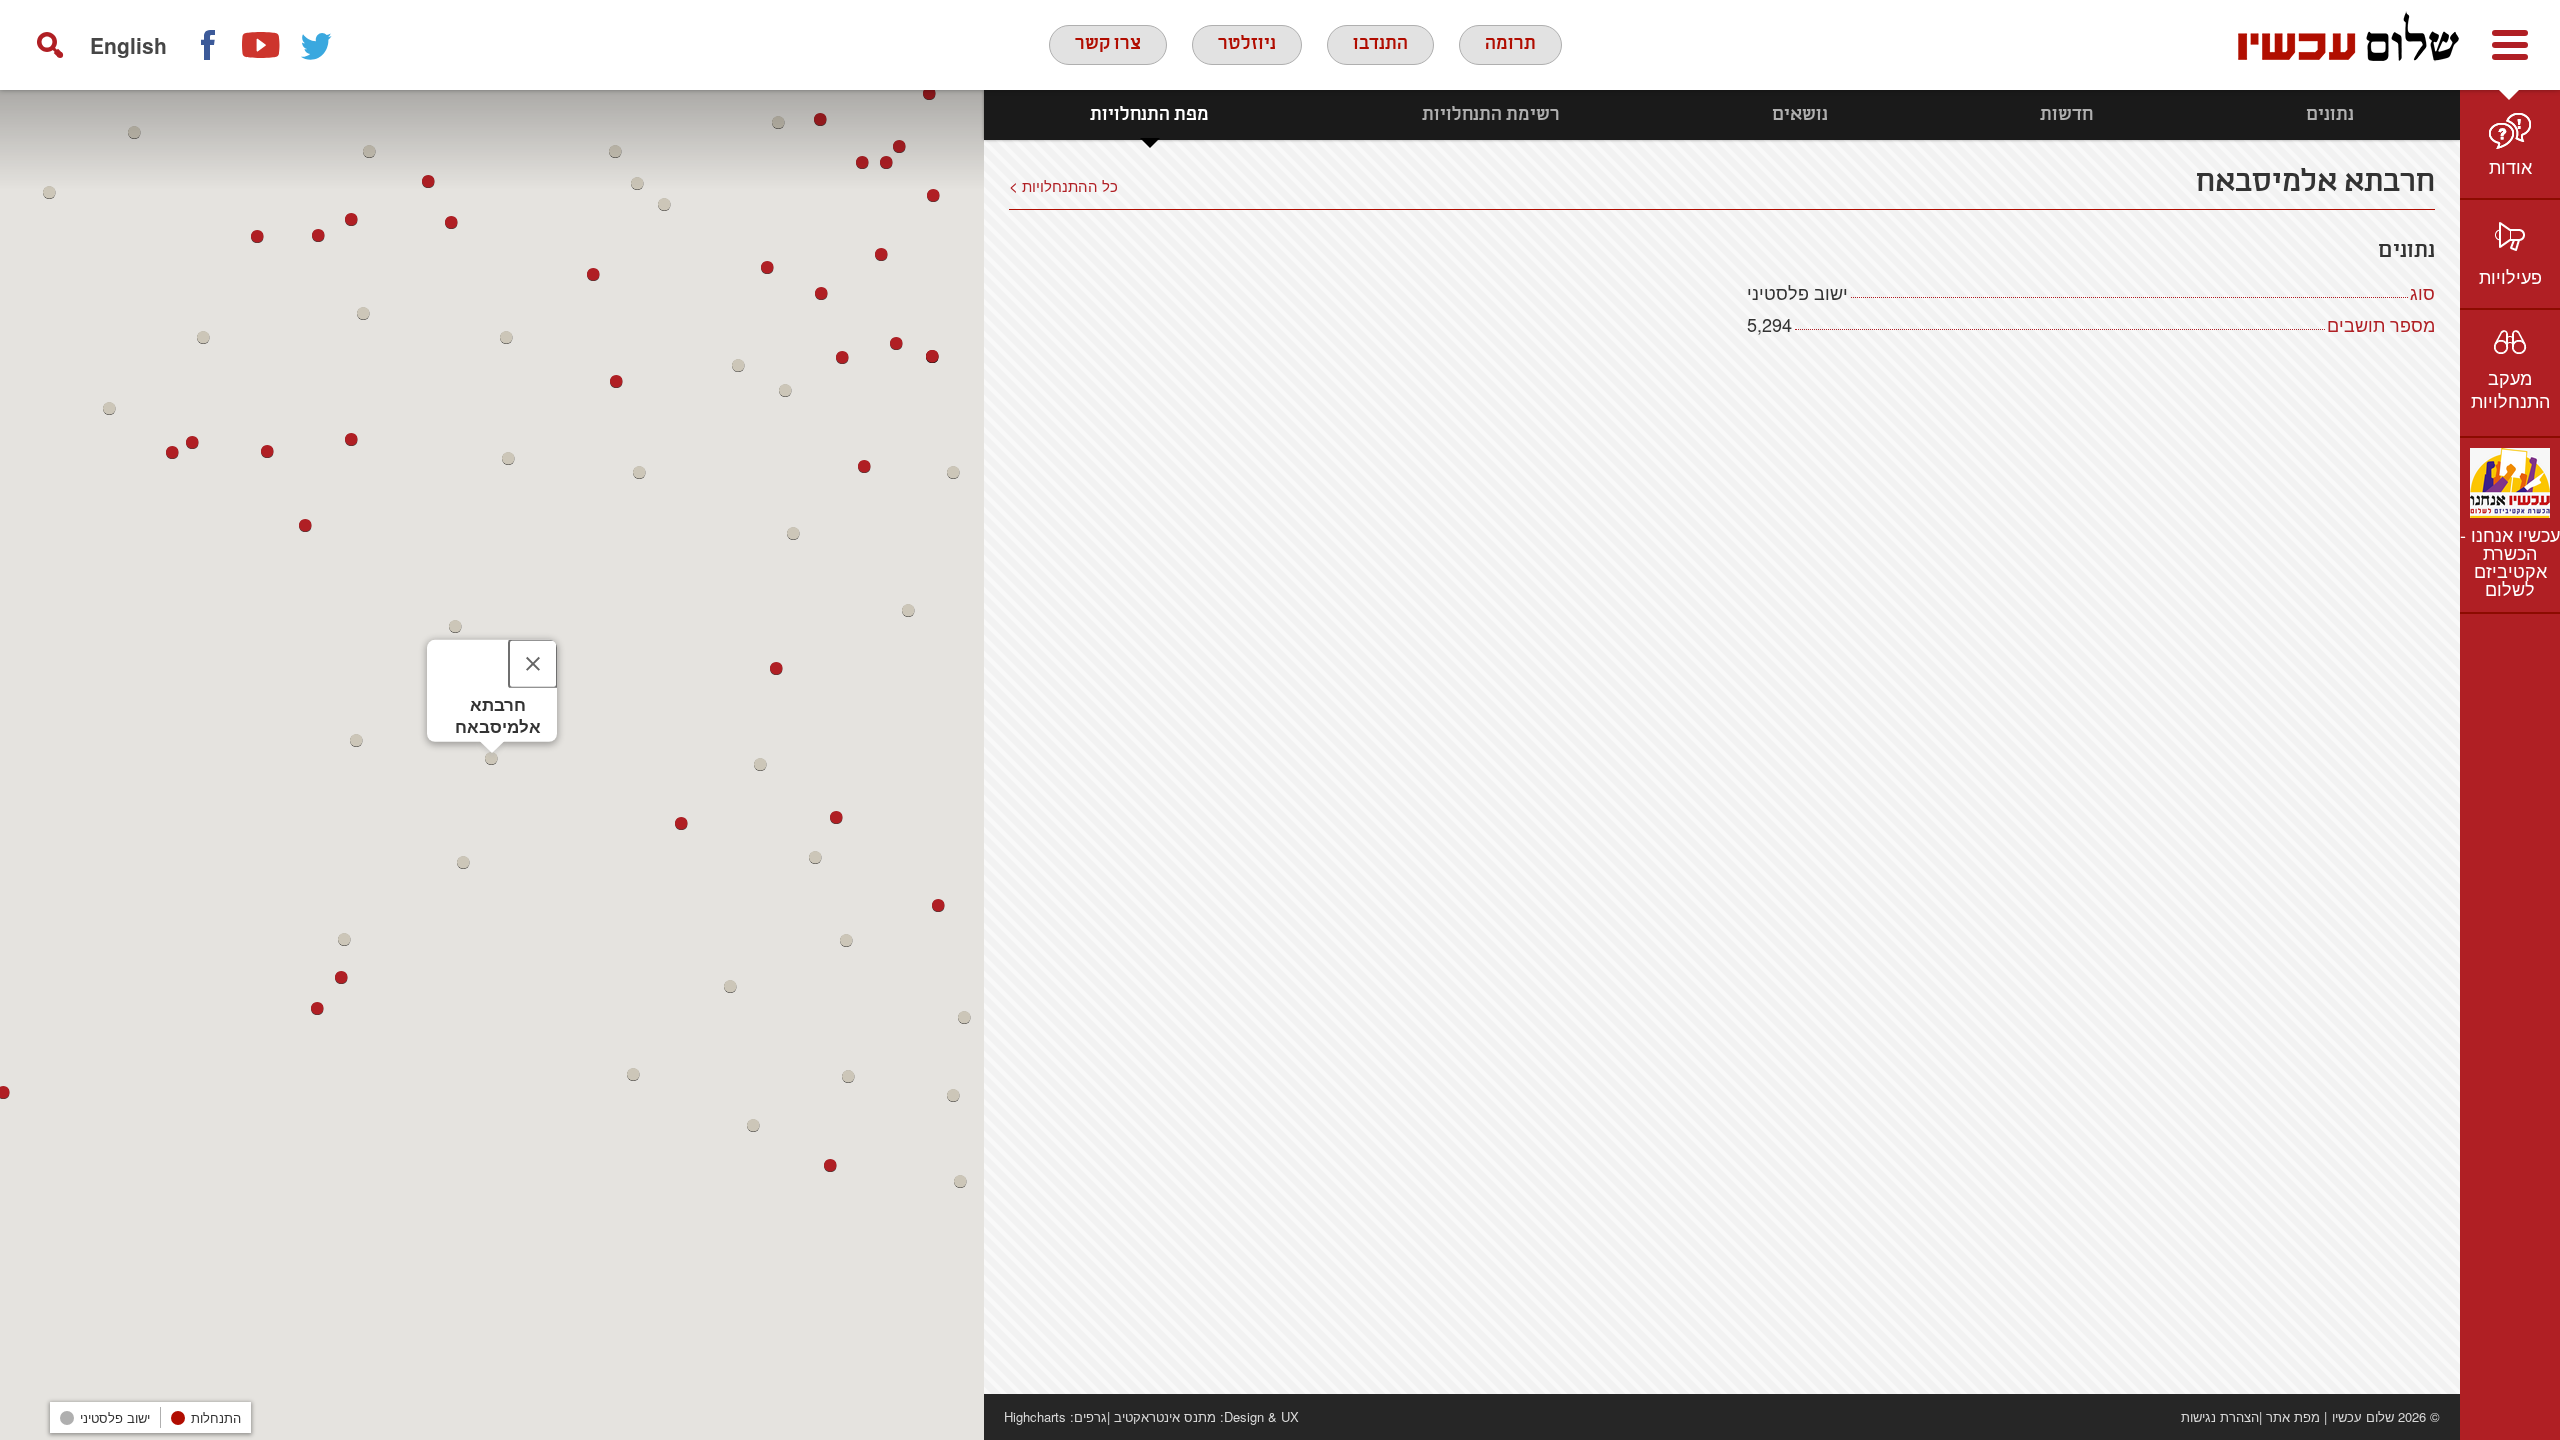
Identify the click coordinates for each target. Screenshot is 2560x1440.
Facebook (207, 45)
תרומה (1510, 44)
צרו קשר (1108, 44)
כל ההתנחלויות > (1063, 185)
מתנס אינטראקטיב (1165, 1416)
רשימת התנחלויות (1491, 115)
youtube (262, 45)
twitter (317, 45)
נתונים (2330, 115)
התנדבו (1380, 44)
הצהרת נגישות (2220, 1416)
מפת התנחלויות (1149, 115)
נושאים (1800, 115)
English (128, 45)
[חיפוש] (50, 45)
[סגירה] (533, 664)
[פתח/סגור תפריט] (2510, 45)
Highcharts (1035, 1416)
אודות (2510, 166)
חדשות (2066, 115)
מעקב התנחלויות (2510, 388)
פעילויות (2510, 276)
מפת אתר (2293, 1416)
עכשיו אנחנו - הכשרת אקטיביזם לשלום (2510, 561)
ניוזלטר (1247, 44)
